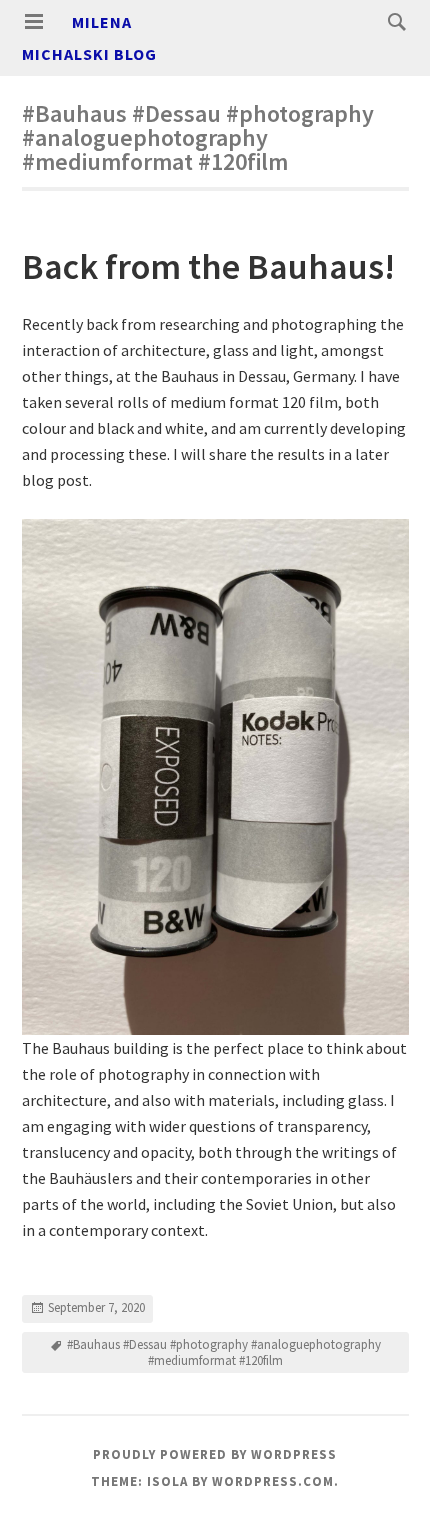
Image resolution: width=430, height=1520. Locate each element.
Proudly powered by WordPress (215, 1454)
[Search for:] (392, 21)
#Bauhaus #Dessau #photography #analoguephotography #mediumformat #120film (224, 1352)
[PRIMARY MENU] (34, 22)
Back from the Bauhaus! (208, 266)
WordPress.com (273, 1481)
